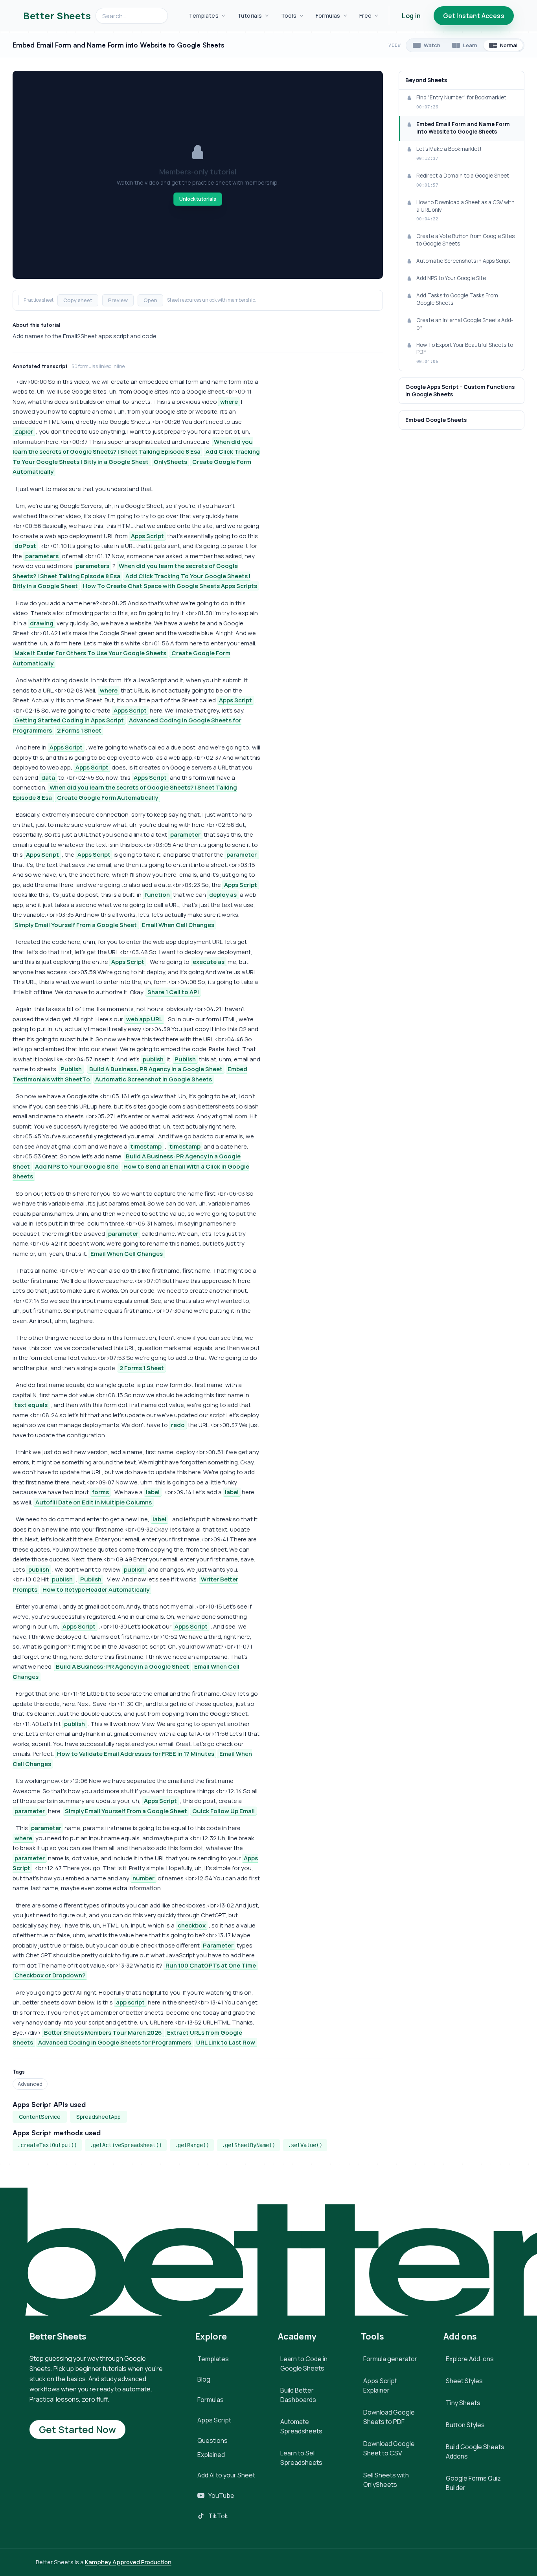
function (157, 895)
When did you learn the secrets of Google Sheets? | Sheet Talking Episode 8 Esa (133, 447)
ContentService (40, 2117)
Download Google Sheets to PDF (389, 2417)
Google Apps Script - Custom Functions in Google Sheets (460, 390)
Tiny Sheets (463, 2403)
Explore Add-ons (470, 2359)
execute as (209, 962)
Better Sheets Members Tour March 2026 (103, 2033)
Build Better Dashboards (298, 2395)
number (143, 1878)
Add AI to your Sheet (226, 2475)
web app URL (144, 1019)
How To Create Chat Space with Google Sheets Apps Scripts (170, 586)
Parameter (218, 1945)
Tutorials (250, 16)
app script (130, 2002)
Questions (212, 2440)
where (229, 402)
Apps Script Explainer (380, 2385)
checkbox (192, 1925)
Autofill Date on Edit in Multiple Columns (94, 1502)
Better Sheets (57, 16)
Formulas (328, 16)
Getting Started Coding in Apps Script (69, 720)
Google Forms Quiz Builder (473, 2483)
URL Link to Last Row (226, 2042)
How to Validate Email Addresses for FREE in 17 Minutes (136, 1754)
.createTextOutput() (47, 2145)
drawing (42, 623)
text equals (31, 1405)
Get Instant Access (474, 16)
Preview (118, 300)
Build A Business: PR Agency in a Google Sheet (156, 1069)
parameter (185, 835)
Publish (185, 1059)
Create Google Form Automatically (108, 798)
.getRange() (192, 2145)
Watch (432, 45)
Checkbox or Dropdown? (50, 1975)
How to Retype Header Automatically (96, 1589)
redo (178, 1425)
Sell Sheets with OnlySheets (386, 2480)
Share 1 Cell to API (173, 992)
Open (150, 300)
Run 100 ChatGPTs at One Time (211, 1965)
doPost (25, 546)
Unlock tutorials (198, 199)
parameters (42, 556)
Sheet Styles (464, 2381)
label (153, 1492)
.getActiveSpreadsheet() (126, 2145)
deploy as (223, 895)
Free (366, 16)
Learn (470, 45)
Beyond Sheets (426, 80)
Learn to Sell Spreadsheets (301, 2458)
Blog (204, 2379)
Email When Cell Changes (178, 925)
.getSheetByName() (248, 2145)
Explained (211, 2455)
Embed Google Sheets (436, 420)
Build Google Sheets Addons (475, 2451)
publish (153, 1059)
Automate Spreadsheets (301, 2426)
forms (100, 1492)
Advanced (30, 2084)
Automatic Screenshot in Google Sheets (154, 1079)
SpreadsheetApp (98, 2117)
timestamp (146, 1146)
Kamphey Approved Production (128, 2562)
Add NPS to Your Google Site (77, 1166)
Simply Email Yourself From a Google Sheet (76, 925)
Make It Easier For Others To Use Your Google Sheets (90, 653)
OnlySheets (170, 462)
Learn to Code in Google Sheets (304, 2363)
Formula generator (390, 2359)
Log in (411, 16)
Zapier (24, 431)
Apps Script (147, 536)
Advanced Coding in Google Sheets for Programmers (115, 2042)
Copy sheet (78, 300)
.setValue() (305, 2145)
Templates (204, 16)
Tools (289, 16)
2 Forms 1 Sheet (79, 730)
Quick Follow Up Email (223, 1811)
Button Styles (465, 2425)
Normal (509, 45)
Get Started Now (77, 2429)
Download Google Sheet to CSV (389, 2448)
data (48, 778)
